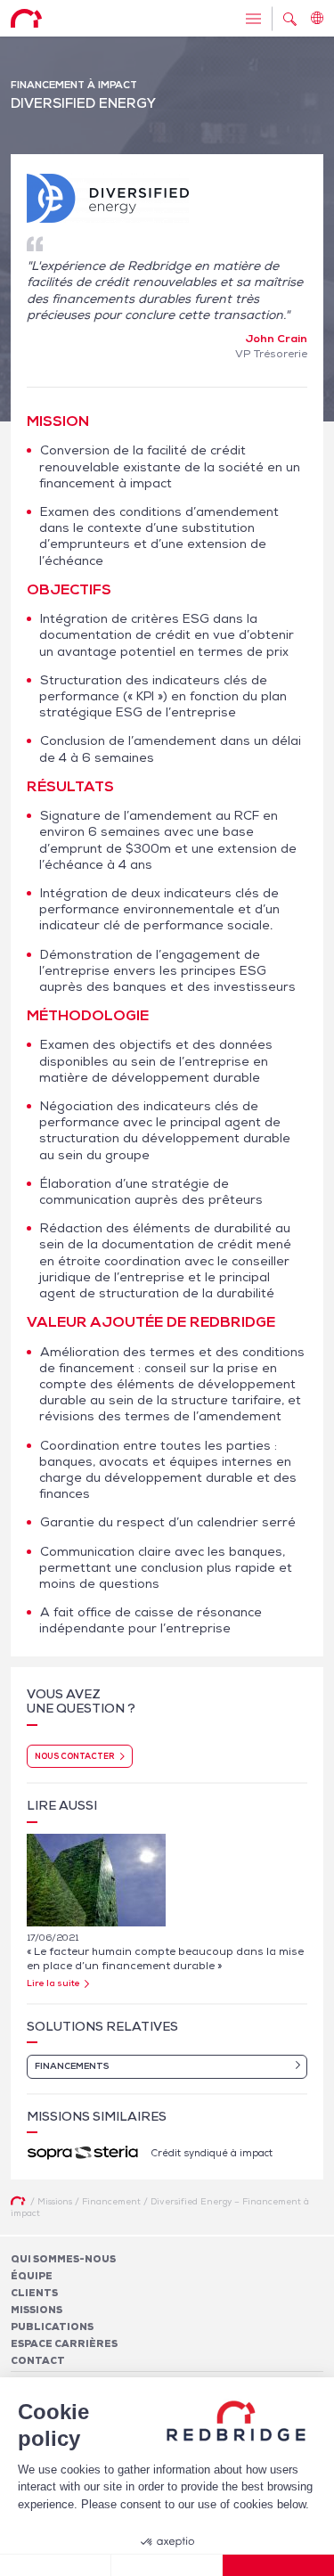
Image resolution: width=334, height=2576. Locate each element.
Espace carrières (64, 2343)
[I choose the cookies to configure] (167, 2565)
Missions (37, 2310)
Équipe (32, 2276)
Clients (34, 2293)
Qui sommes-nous (63, 2259)
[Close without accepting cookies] (56, 2565)
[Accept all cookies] (278, 2565)
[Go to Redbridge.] (18, 2201)
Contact (38, 2360)
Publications (52, 2327)
